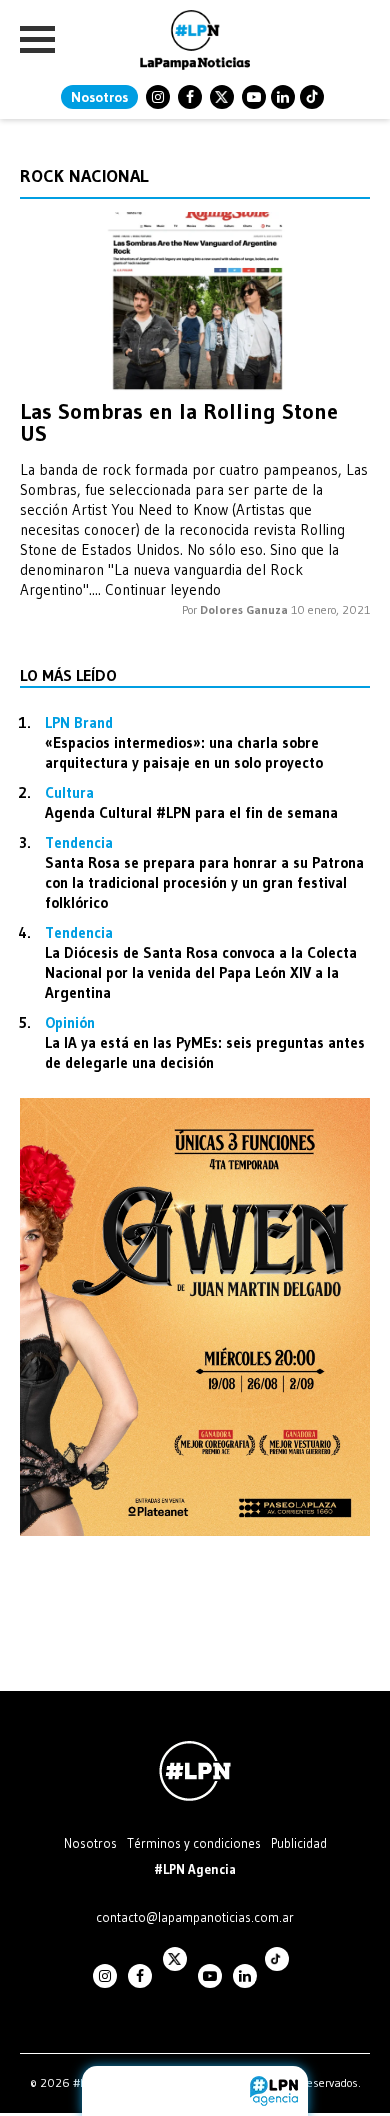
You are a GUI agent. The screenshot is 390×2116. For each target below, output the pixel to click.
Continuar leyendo (163, 589)
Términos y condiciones (194, 1843)
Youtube (254, 97)
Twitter (222, 97)
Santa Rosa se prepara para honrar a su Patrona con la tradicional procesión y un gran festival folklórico (204, 882)
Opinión (70, 1022)
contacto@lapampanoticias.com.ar (195, 1917)
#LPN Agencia (195, 1869)
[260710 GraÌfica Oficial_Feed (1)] (195, 1530)
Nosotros (99, 97)
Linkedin (283, 97)
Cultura (69, 792)
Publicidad (299, 1843)
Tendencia (79, 842)
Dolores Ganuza (244, 609)
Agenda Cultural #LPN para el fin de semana (191, 812)
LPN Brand (79, 722)
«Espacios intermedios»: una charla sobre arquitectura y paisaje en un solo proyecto (184, 752)
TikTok (312, 97)
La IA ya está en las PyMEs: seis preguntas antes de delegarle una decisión (205, 1052)
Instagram (158, 97)
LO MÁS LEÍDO (68, 675)
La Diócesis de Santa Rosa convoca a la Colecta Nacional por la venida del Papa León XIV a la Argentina (201, 972)
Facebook (190, 97)
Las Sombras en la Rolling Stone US (179, 422)
